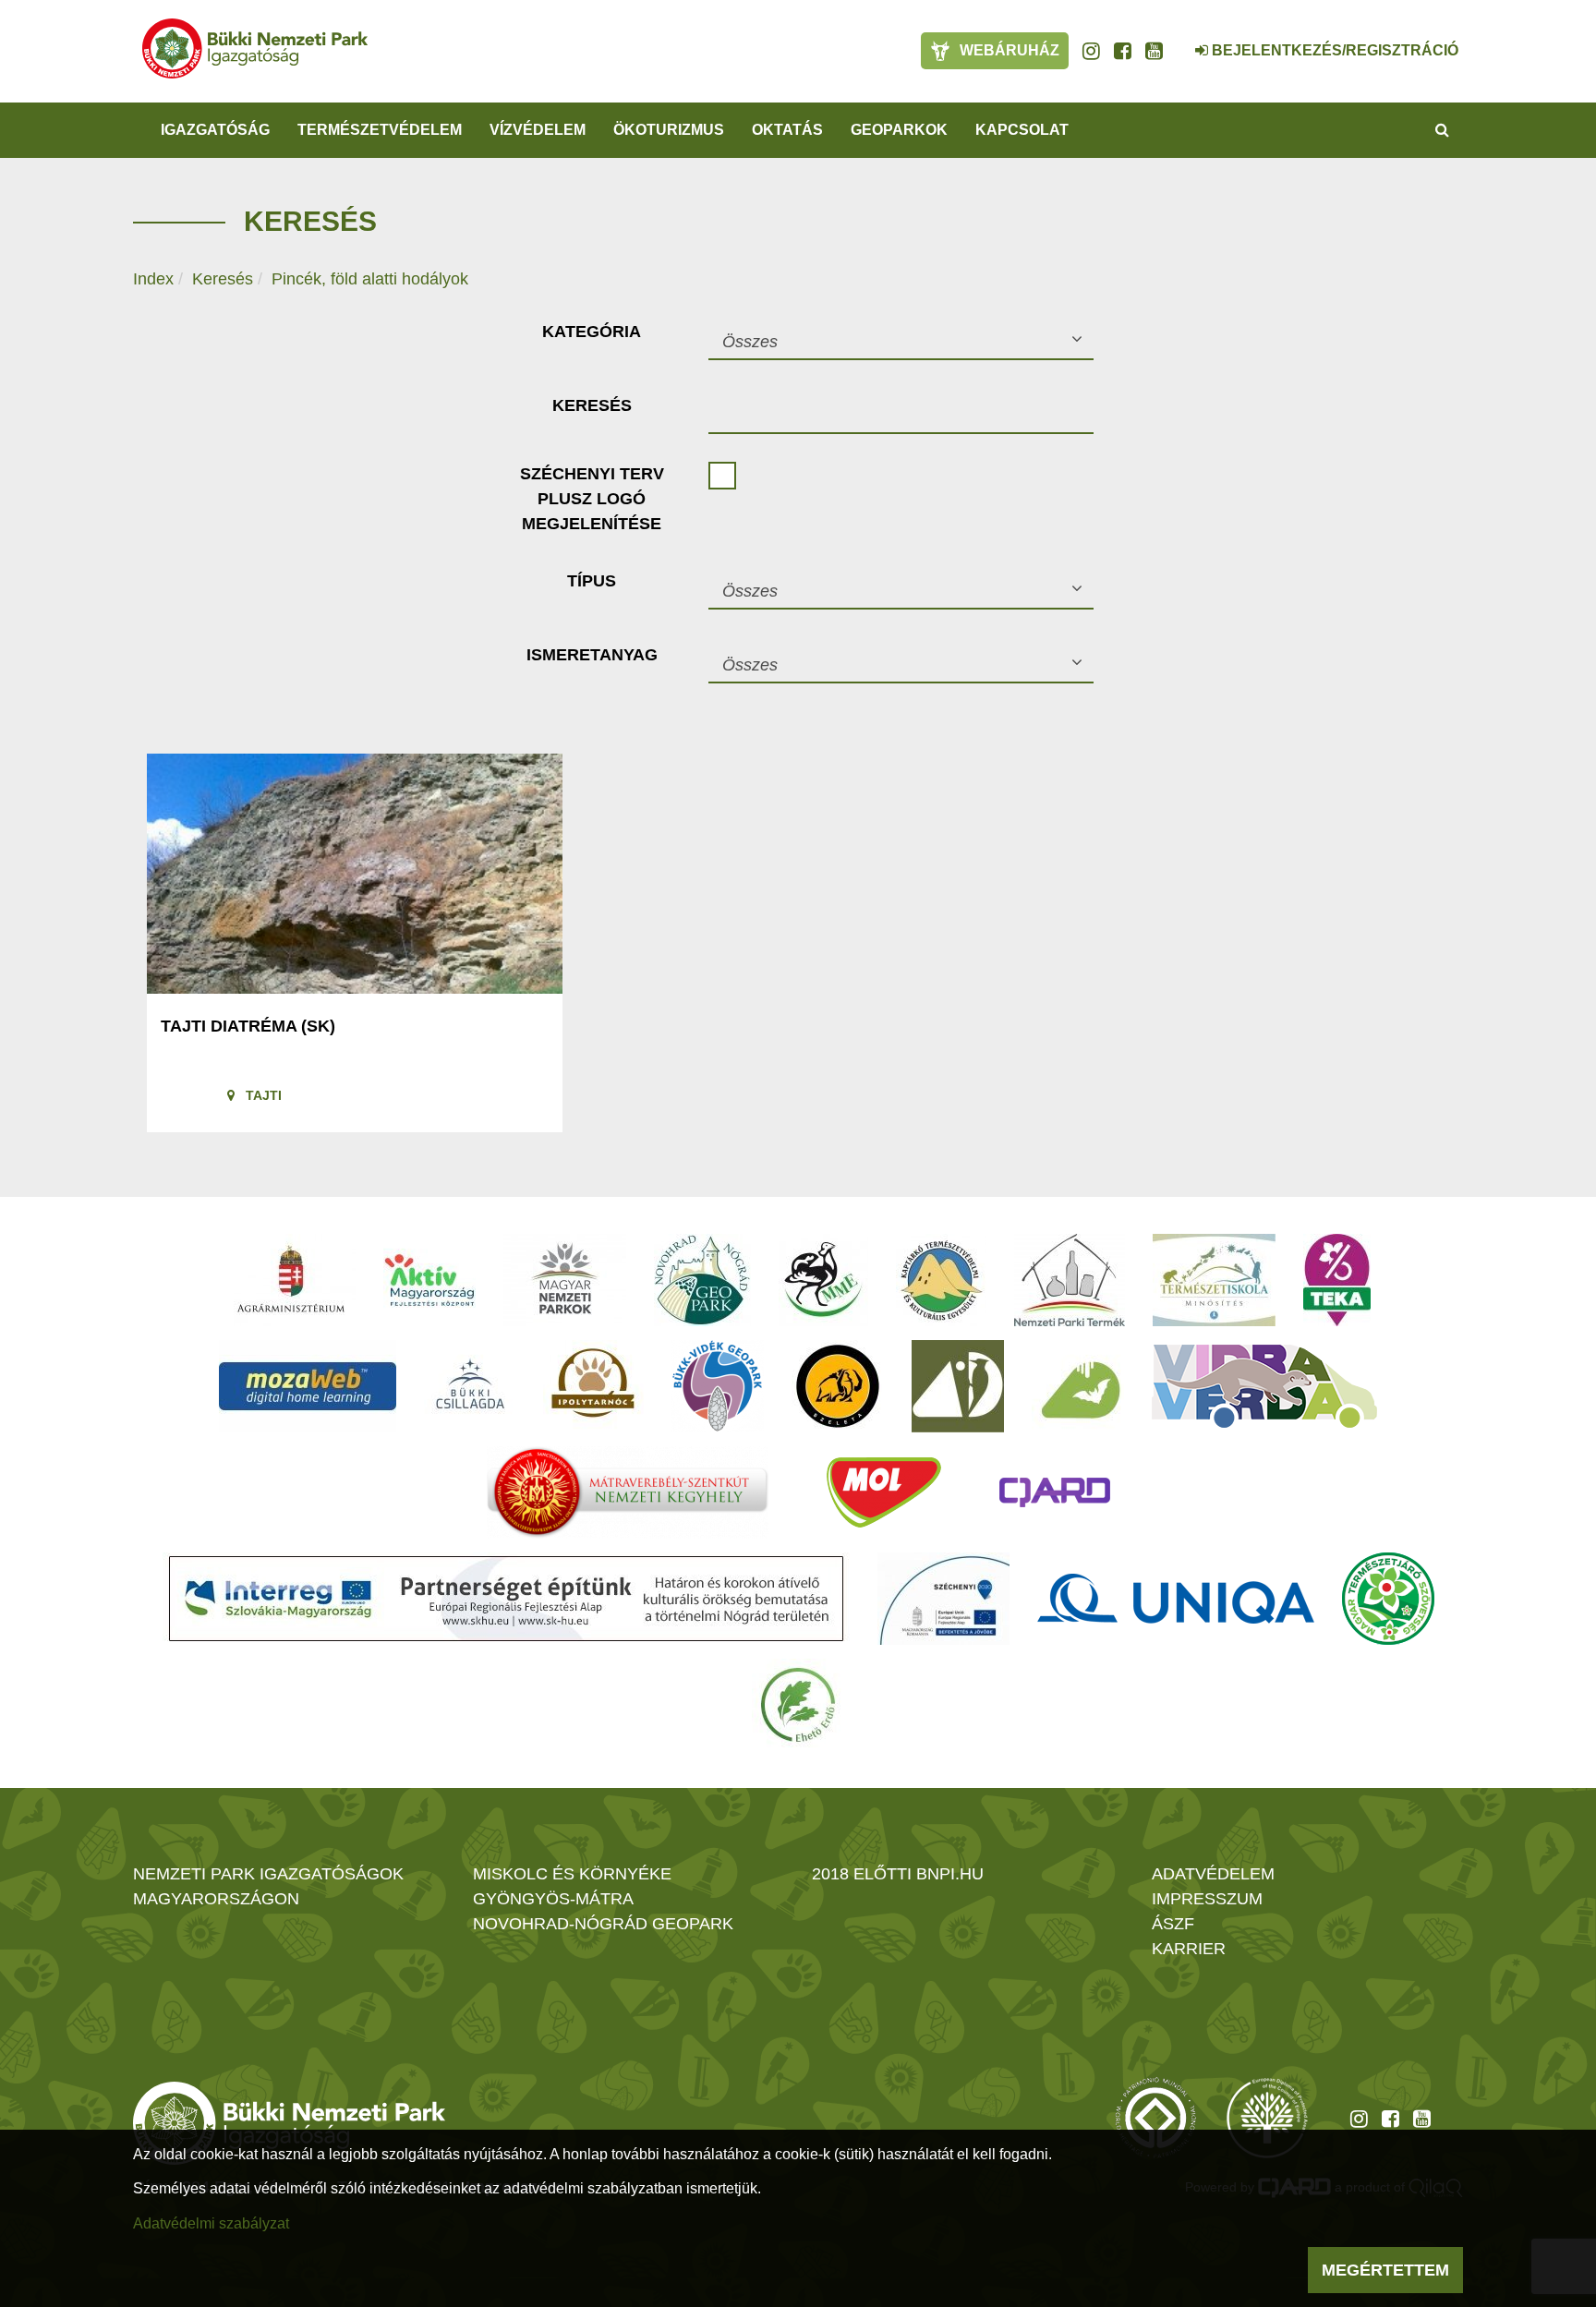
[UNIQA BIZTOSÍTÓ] (1176, 1599)
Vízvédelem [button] (538, 130)
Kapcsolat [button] (1022, 130)
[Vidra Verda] (1264, 1386)
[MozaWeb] (308, 1386)
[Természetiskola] (1214, 1280)
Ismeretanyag (592, 655)
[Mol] (884, 1492)
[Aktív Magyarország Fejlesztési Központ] (429, 1280)
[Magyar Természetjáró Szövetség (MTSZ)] (1388, 1599)
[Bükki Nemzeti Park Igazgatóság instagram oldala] (1091, 51)
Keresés (223, 279)
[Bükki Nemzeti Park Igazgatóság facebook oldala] (1123, 51)
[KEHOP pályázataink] (943, 1599)
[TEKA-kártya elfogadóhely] (1337, 1280)
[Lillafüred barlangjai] (1078, 1386)
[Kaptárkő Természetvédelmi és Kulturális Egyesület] (941, 1280)
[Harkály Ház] (958, 1386)
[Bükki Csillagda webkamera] (1177, 41)
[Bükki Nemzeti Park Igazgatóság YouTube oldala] (1154, 51)
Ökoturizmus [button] (669, 130)
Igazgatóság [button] (215, 130)
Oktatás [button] (787, 130)
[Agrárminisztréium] (291, 1280)
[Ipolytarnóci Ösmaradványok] (593, 1386)
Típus (592, 581)
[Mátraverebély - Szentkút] (628, 1492)
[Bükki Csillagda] (470, 1386)
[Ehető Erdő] (798, 1705)
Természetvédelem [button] (380, 130)
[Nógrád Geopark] (702, 1280)
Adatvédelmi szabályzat (211, 2223)
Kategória (592, 332)
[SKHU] (506, 1599)
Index (153, 279)
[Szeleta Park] (838, 1386)
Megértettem (1385, 2270)
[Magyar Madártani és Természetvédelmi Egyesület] (823, 1280)
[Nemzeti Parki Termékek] (1070, 1280)
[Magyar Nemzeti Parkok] (565, 1280)
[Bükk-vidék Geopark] (718, 1386)
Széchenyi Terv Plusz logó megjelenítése (592, 499)
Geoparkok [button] (899, 130)
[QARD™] (1055, 1492)
